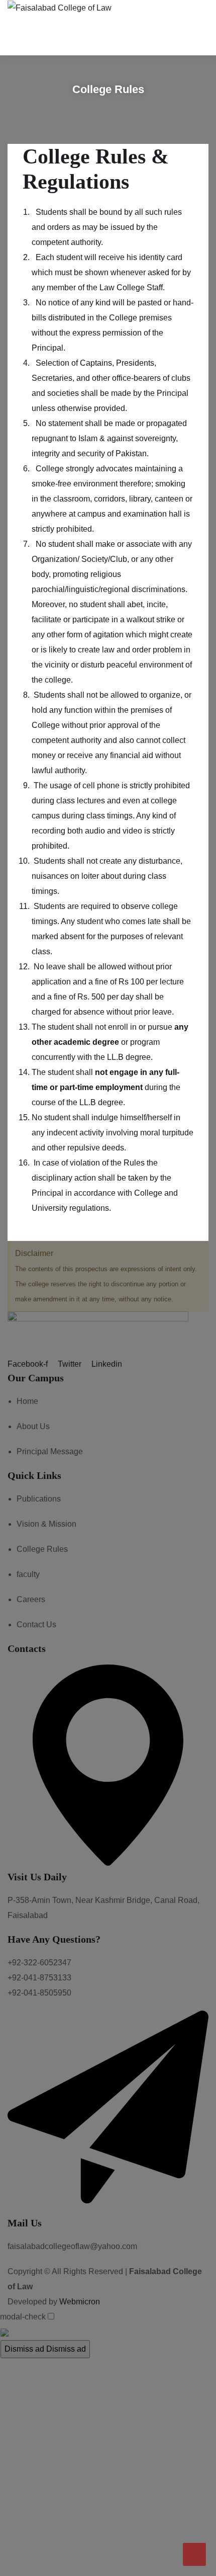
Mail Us (25, 2223)
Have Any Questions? (54, 1939)
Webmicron (80, 2302)
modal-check (23, 2317)
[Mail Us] (108, 2209)
